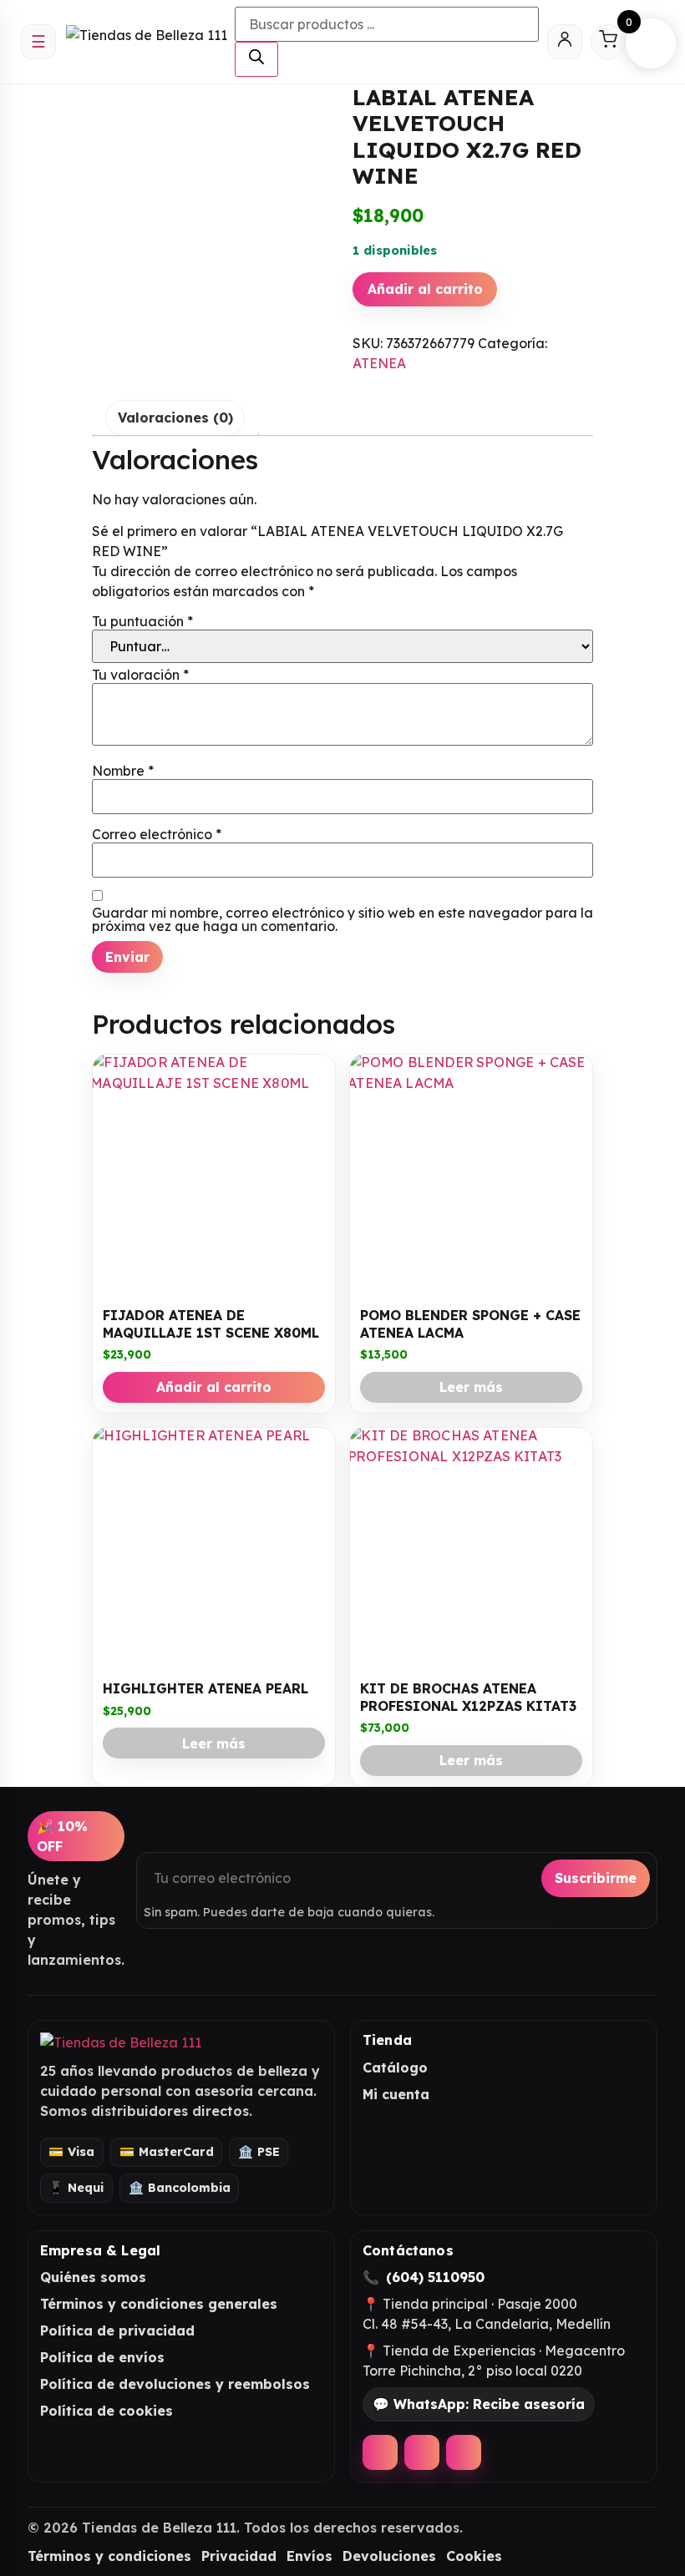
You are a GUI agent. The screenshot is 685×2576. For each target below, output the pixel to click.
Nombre (123, 771)
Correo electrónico (157, 834)
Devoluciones (389, 2556)
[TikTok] (464, 2452)
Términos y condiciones (109, 2556)
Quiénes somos (93, 2277)
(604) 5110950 (435, 2277)
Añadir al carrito (425, 289)
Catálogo (395, 2067)
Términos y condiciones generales (159, 2304)
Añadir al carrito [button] (214, 1387)
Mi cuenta (396, 2094)
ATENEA (379, 363)
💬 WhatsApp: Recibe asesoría (479, 2404)
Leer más (471, 1387)
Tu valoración (140, 675)
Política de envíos (102, 2357)
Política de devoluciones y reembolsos (175, 2384)
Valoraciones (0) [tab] (175, 418)
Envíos (310, 2556)
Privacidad (239, 2556)
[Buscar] (256, 59)
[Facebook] (380, 2452)
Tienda (387, 2040)
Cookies (474, 2556)
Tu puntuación (142, 621)
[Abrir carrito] (608, 42)
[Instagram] (422, 2452)
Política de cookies (107, 2411)
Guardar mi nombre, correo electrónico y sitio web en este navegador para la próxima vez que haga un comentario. (342, 919)
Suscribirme (596, 1878)
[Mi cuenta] (565, 42)
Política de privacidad (117, 2331)
